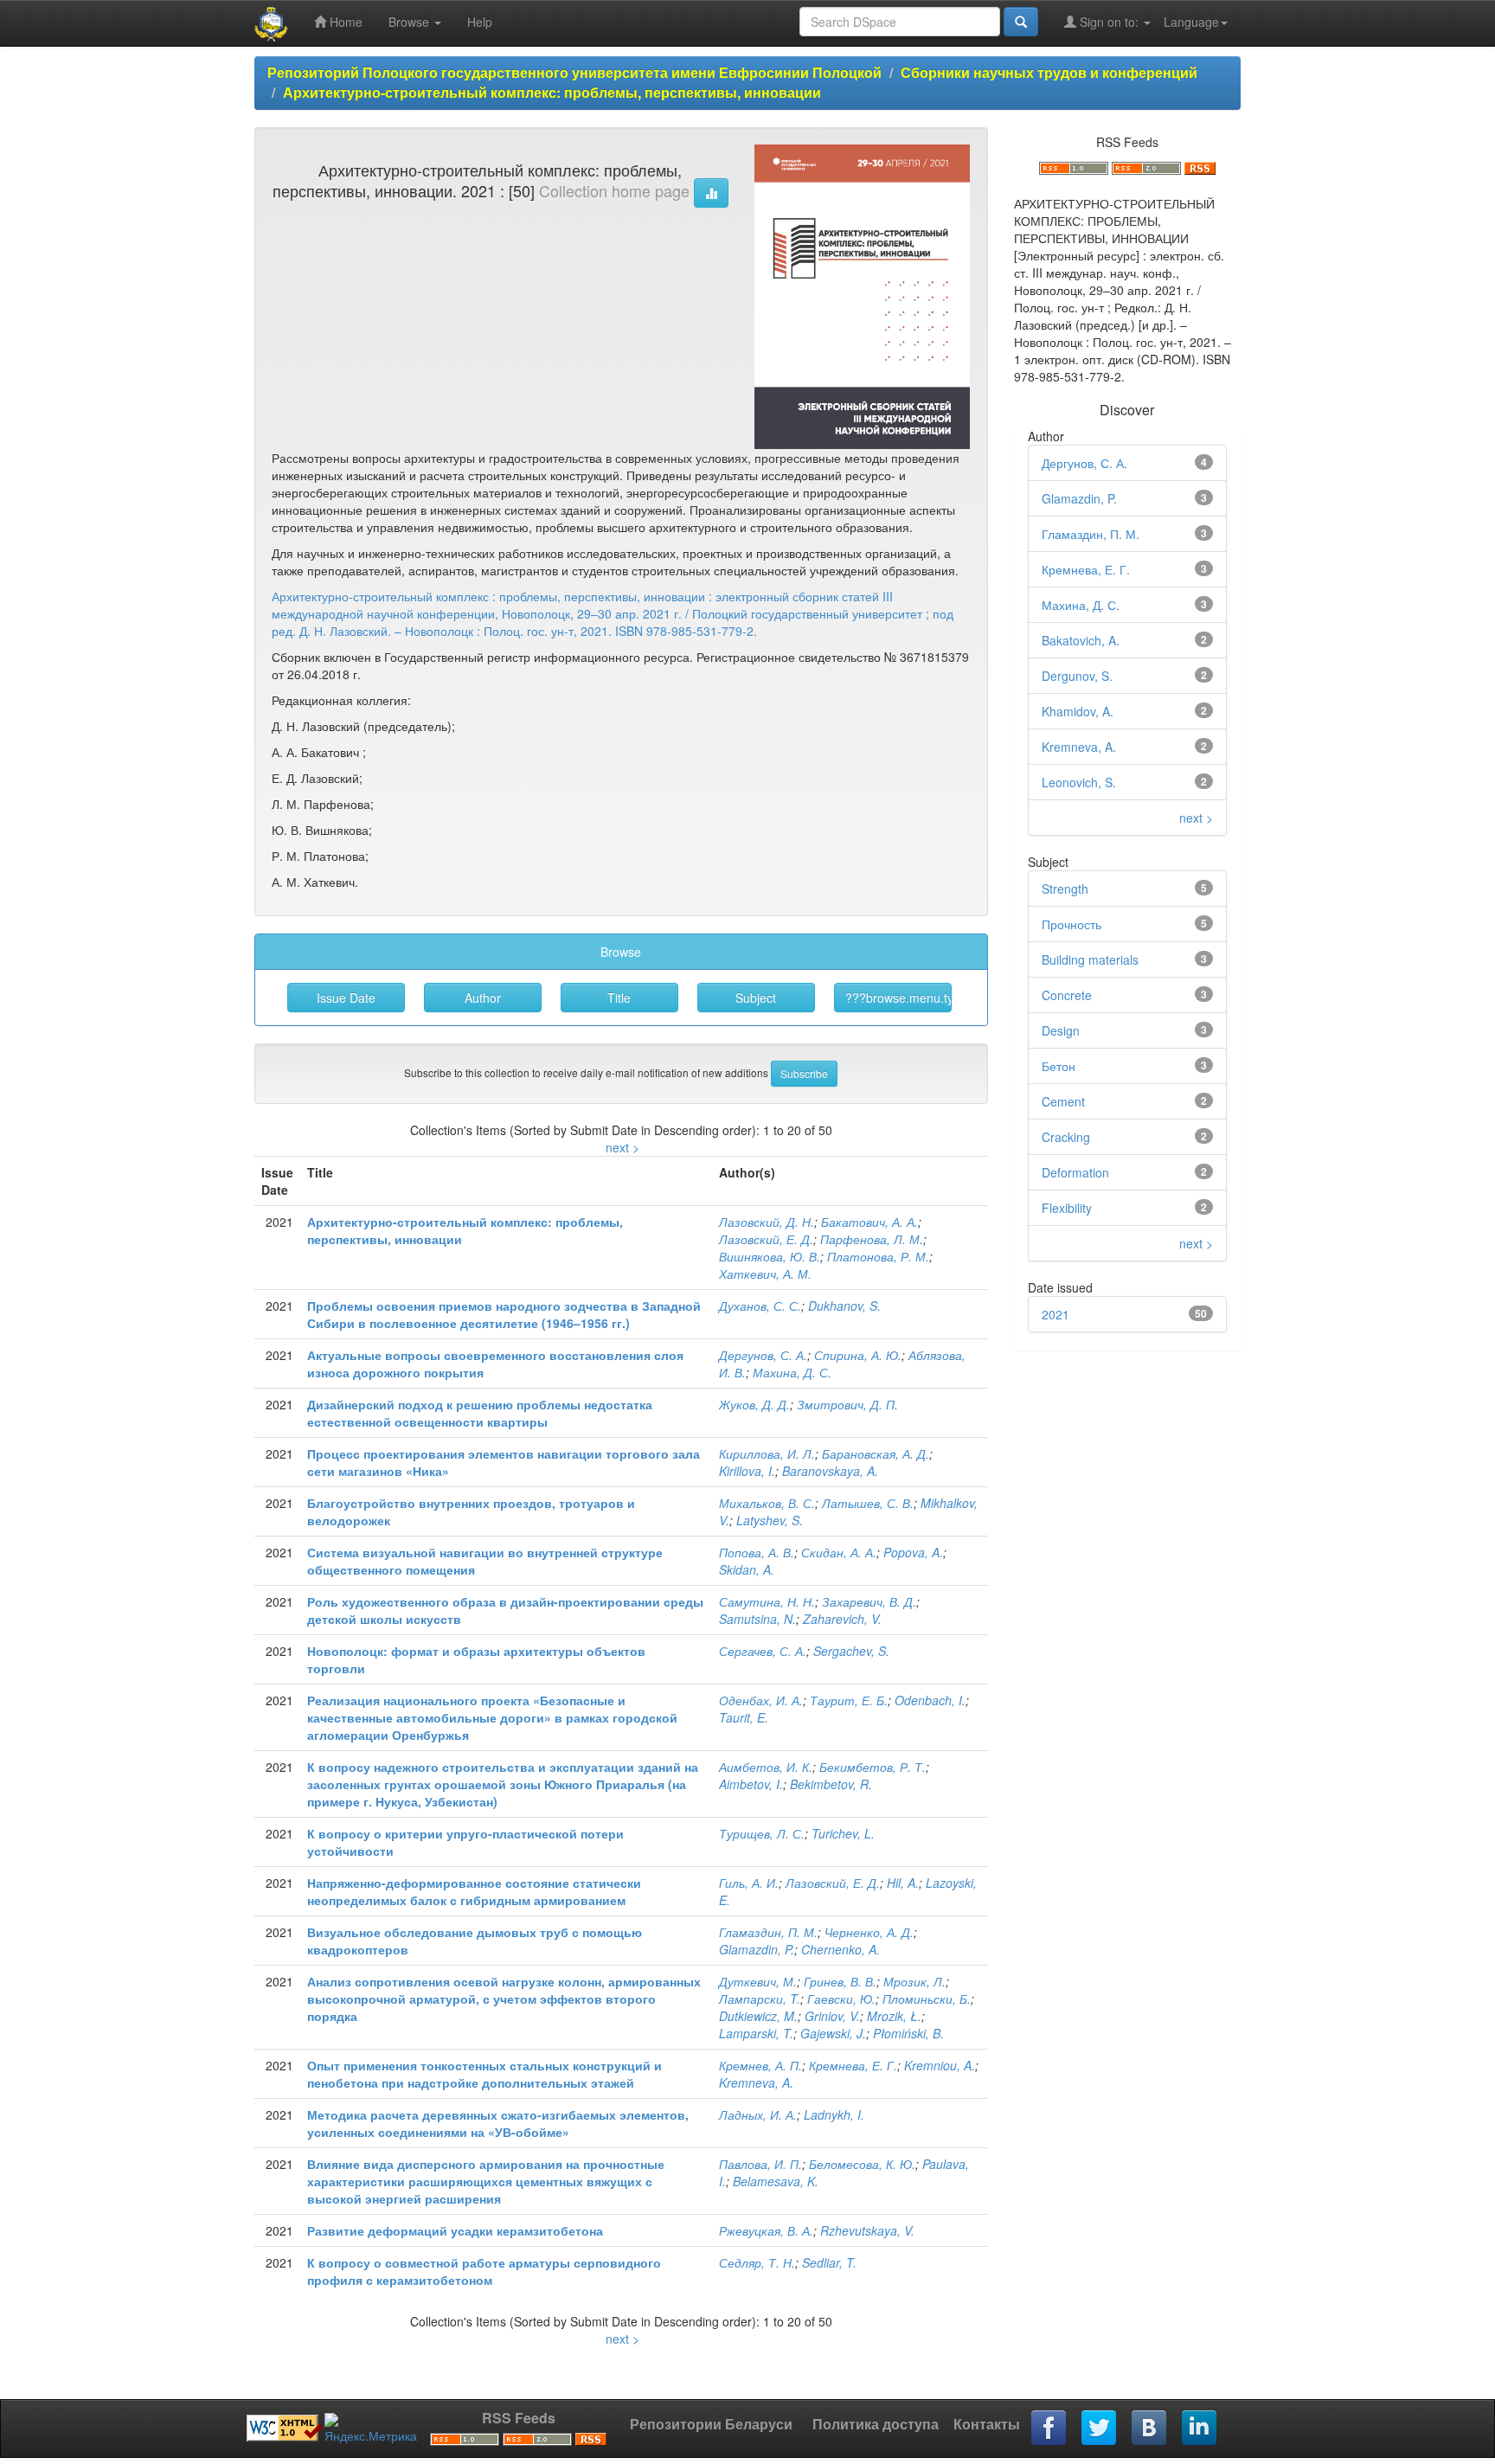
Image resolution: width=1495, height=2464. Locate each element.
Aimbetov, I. (751, 1784)
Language (1191, 22)
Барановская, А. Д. (876, 1453)
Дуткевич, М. (758, 1981)
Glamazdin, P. (757, 1949)
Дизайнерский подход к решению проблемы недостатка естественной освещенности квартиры (480, 1413)
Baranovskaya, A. (830, 1471)
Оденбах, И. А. (761, 1700)
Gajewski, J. (833, 2033)
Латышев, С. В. (868, 1503)
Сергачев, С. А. (763, 1651)
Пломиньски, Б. (927, 1999)
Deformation (1075, 1172)
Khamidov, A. (1078, 711)
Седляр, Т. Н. (757, 2262)
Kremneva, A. (756, 2082)
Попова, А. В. (757, 1552)
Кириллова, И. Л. (767, 1453)
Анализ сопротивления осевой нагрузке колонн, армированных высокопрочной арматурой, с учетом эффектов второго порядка (504, 1999)
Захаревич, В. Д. (869, 1601)
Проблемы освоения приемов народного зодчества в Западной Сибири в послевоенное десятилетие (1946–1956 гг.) (504, 1314)
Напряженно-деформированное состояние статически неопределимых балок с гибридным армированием (474, 1891)
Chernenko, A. (841, 1949)
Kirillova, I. (747, 1471)
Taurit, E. (744, 1717)
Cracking (1066, 1137)
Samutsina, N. (757, 1619)
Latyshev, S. (770, 1520)
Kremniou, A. (940, 2065)
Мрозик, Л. (914, 1981)
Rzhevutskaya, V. (867, 2230)
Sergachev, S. (851, 1651)
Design (1061, 1030)
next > (622, 1147)
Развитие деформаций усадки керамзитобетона (455, 2230)
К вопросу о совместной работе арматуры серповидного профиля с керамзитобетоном (484, 2271)
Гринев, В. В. (840, 1981)
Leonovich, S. (1079, 782)
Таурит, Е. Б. (849, 1700)
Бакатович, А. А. (869, 1222)
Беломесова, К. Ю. (862, 2164)
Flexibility (1067, 1208)
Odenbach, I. (930, 1700)
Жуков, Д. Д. (754, 1404)
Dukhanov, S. (844, 1306)
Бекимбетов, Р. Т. (873, 1767)
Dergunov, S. (1077, 676)
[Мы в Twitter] (1100, 2429)
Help (480, 22)
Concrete (1067, 995)
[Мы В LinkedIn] (1200, 2429)
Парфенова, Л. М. (872, 1239)
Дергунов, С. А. (763, 1355)
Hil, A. (903, 1883)
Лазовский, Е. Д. (766, 1239)
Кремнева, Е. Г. (853, 2065)
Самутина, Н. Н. (767, 1601)
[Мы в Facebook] (1049, 2429)
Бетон (1059, 1066)
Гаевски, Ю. (841, 1999)
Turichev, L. (843, 1833)
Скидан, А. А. (839, 1552)
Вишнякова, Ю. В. (770, 1256)
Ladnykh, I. (834, 2114)
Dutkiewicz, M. (758, 2016)
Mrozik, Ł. (894, 2016)
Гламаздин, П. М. (768, 1932)
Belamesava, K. (776, 2181)
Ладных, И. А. (758, 2114)
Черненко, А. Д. (869, 1932)
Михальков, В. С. (767, 1503)
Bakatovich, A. (1081, 640)
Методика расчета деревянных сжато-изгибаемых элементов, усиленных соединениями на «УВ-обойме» (498, 2123)
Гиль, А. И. (749, 1883)
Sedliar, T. (829, 2262)
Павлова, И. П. (760, 2164)
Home (344, 22)
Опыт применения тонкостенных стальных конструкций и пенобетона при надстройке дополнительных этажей (484, 2074)
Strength (1065, 889)
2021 (1055, 1314)
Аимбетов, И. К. (766, 1767)
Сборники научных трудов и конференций (1049, 72)
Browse (411, 22)
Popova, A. (913, 1552)
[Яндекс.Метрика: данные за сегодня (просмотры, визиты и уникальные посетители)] (371, 2429)
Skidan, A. (747, 1569)
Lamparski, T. (756, 2033)
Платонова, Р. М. (878, 1256)
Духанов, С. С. (760, 1306)
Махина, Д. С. (792, 1372)
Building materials (1090, 959)
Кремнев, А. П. (760, 2065)
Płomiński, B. (908, 2033)
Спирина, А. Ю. (858, 1355)
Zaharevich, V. (842, 1619)
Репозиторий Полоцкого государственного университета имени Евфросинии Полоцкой (574, 72)
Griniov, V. (832, 2016)
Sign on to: (1109, 22)
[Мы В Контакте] (1150, 2429)
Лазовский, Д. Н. (767, 1222)
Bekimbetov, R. (831, 1784)
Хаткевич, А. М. (765, 1274)
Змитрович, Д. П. (847, 1404)
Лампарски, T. (760, 1999)
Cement (1063, 1101)
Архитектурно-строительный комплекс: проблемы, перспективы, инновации (552, 92)
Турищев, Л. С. (762, 1833)
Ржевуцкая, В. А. (766, 2230)
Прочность (1072, 924)
